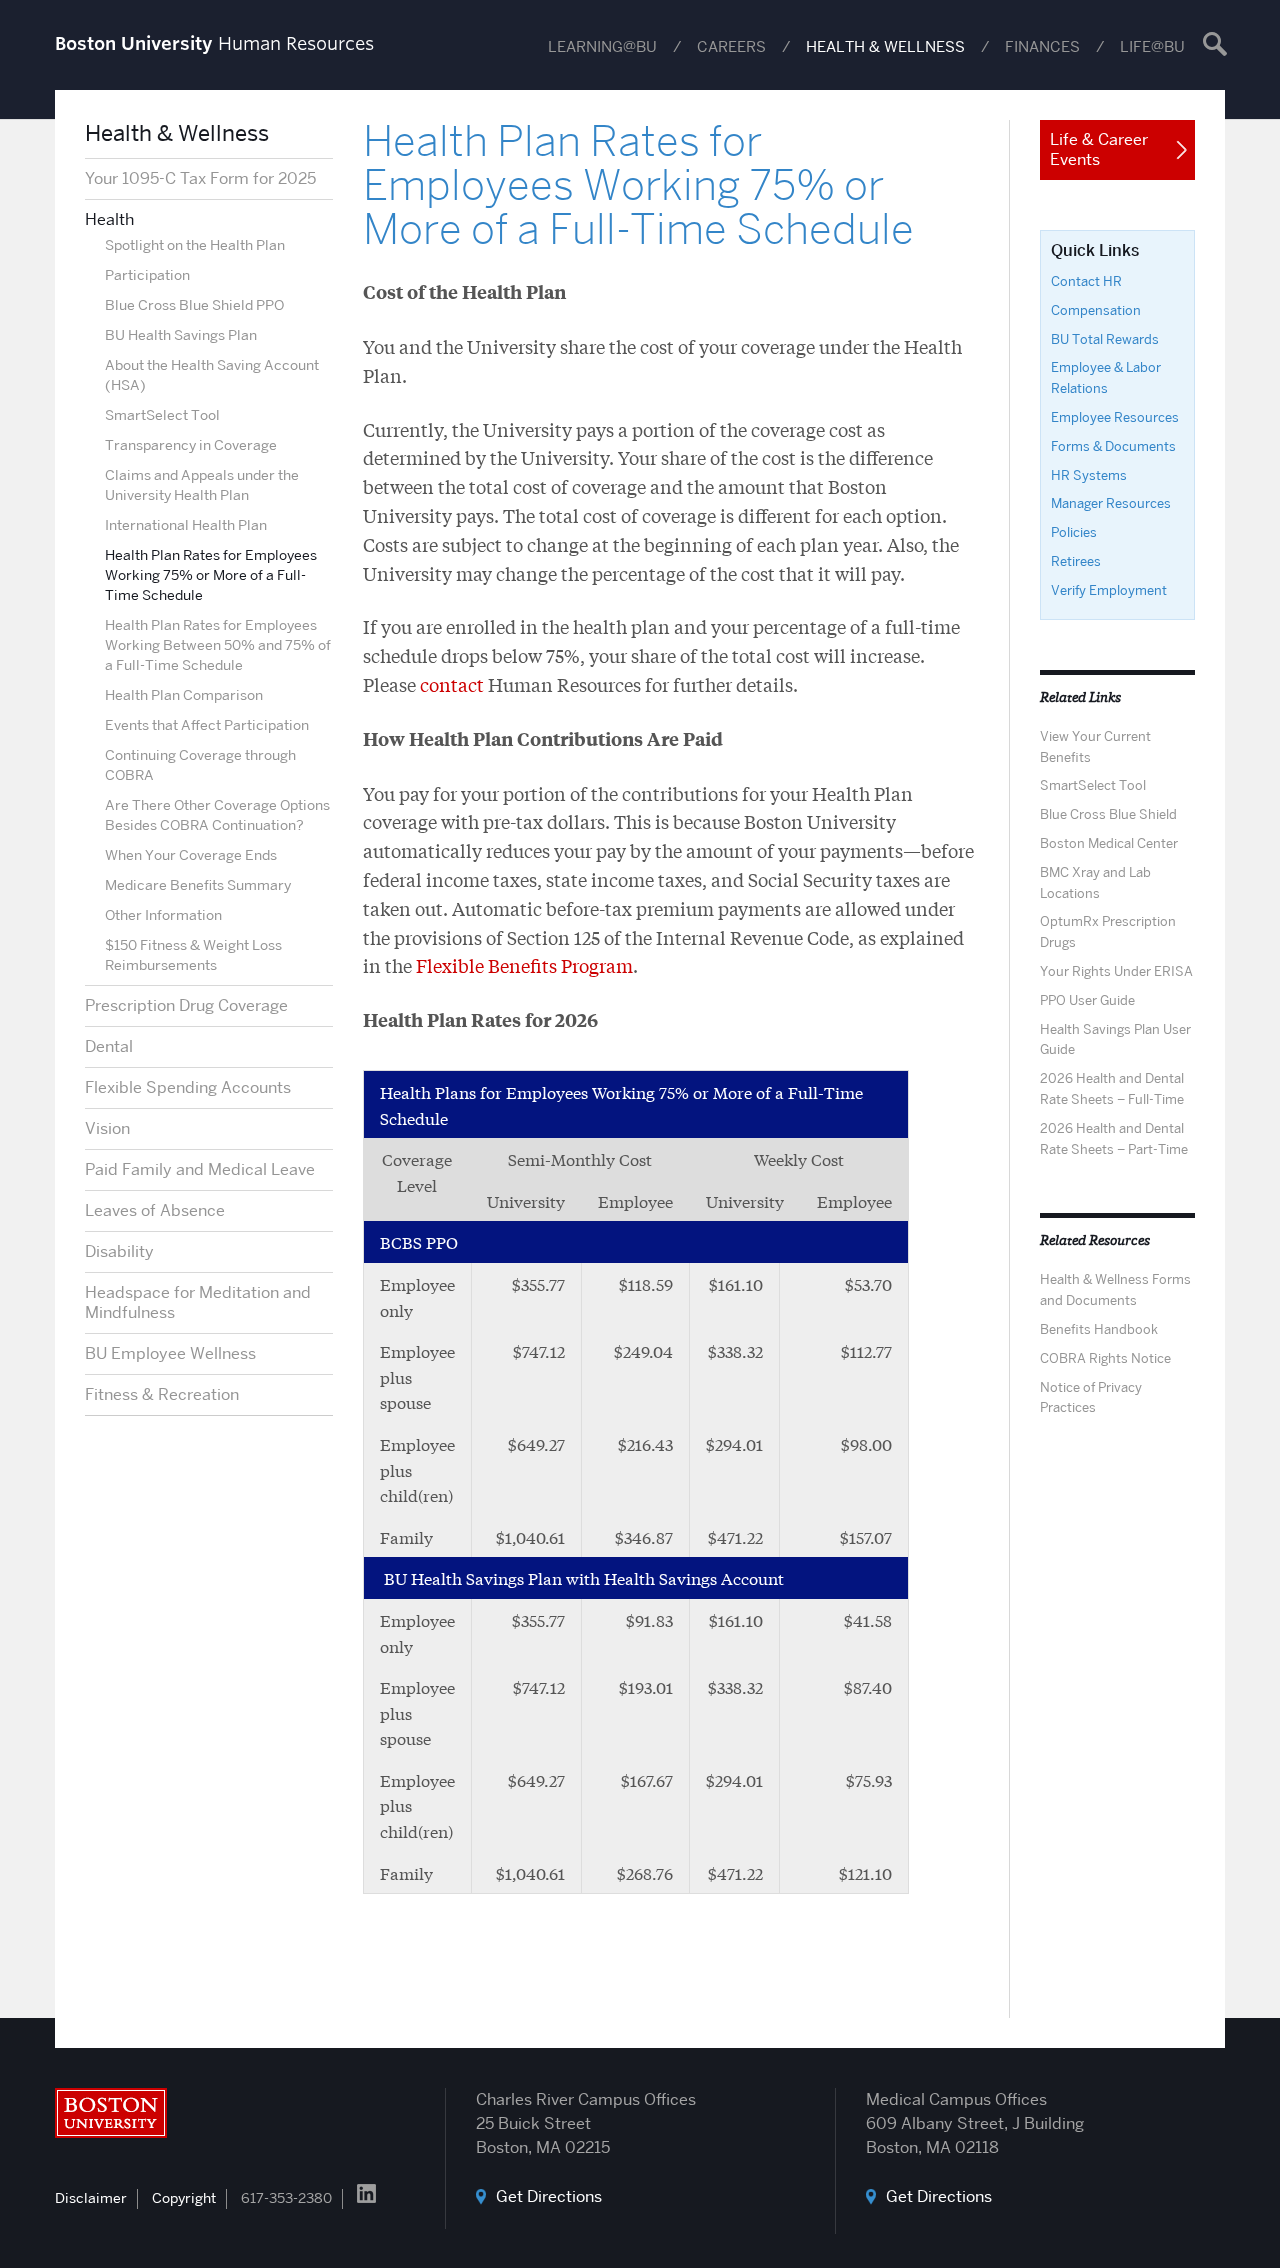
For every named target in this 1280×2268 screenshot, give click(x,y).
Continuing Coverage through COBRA (200, 765)
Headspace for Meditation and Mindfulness (198, 1302)
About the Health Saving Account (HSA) (212, 375)
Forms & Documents (1113, 446)
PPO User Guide (1087, 1000)
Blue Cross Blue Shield (1108, 814)
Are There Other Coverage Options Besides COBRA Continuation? (217, 815)
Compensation (1096, 310)
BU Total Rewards (1105, 339)
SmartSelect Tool (162, 415)
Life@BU (1152, 47)
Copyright (184, 2198)
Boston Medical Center (1109, 843)
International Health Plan (186, 525)
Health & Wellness (885, 47)
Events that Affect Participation (207, 725)
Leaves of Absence (155, 1210)
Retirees (1076, 561)
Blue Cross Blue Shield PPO (194, 305)
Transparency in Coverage (191, 445)
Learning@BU (602, 47)
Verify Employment (1109, 590)
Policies (1074, 532)
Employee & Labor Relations (1106, 377)
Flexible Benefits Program (524, 965)
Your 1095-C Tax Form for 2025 (200, 178)
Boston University (111, 2113)
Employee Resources (1115, 417)
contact (452, 684)
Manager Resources (1111, 503)
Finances (1042, 47)
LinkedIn (366, 2193)
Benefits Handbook (1099, 1329)
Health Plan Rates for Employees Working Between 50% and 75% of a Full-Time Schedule (218, 645)
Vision (107, 1128)
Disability (119, 1251)
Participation (147, 275)
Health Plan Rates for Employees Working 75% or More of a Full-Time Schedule (211, 575)
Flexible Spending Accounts (188, 1087)
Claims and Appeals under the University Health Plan (202, 485)
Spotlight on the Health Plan (195, 245)
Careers (731, 47)
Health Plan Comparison (184, 695)
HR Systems (1089, 475)
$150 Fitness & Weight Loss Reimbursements (193, 955)
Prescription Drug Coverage (186, 1005)
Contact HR (1086, 281)
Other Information (163, 915)
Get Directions (549, 2196)
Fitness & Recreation (162, 1394)
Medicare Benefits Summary (198, 885)
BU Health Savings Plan (181, 335)
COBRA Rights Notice (1105, 1358)
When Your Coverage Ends (191, 855)
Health (109, 219)
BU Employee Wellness (170, 1353)
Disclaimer (91, 2198)
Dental (109, 1046)
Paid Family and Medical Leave (200, 1169)
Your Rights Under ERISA (1116, 971)
